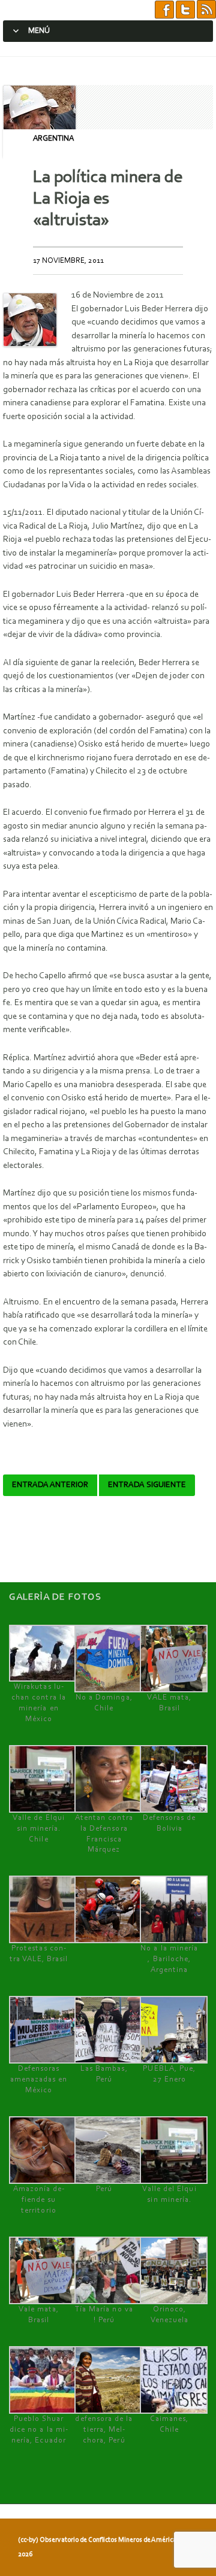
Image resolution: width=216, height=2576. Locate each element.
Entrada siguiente (147, 1485)
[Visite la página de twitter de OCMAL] (185, 10)
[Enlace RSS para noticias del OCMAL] (206, 10)
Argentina (53, 139)
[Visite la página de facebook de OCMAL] (164, 10)
